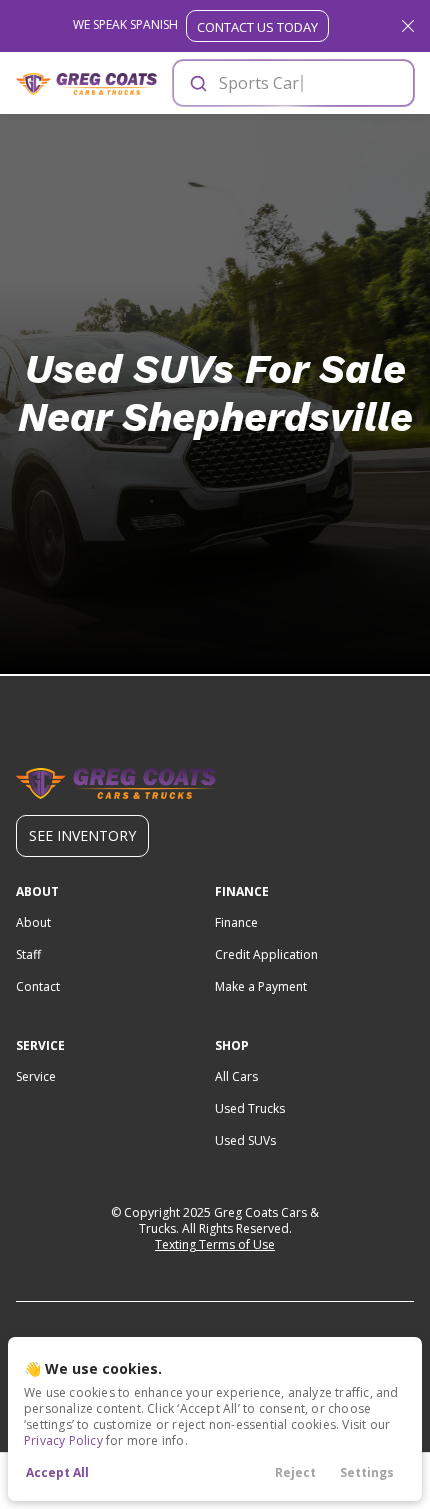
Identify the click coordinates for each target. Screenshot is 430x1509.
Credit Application (266, 954)
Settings (367, 1472)
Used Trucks (250, 1108)
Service (36, 1076)
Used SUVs (245, 1140)
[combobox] (292, 83)
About (33, 922)
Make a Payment (261, 986)
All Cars (236, 1076)
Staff (28, 954)
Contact (38, 986)
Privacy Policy (63, 1440)
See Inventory (82, 835)
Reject (295, 1472)
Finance (236, 922)
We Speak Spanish (195, 26)
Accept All (57, 1472)
